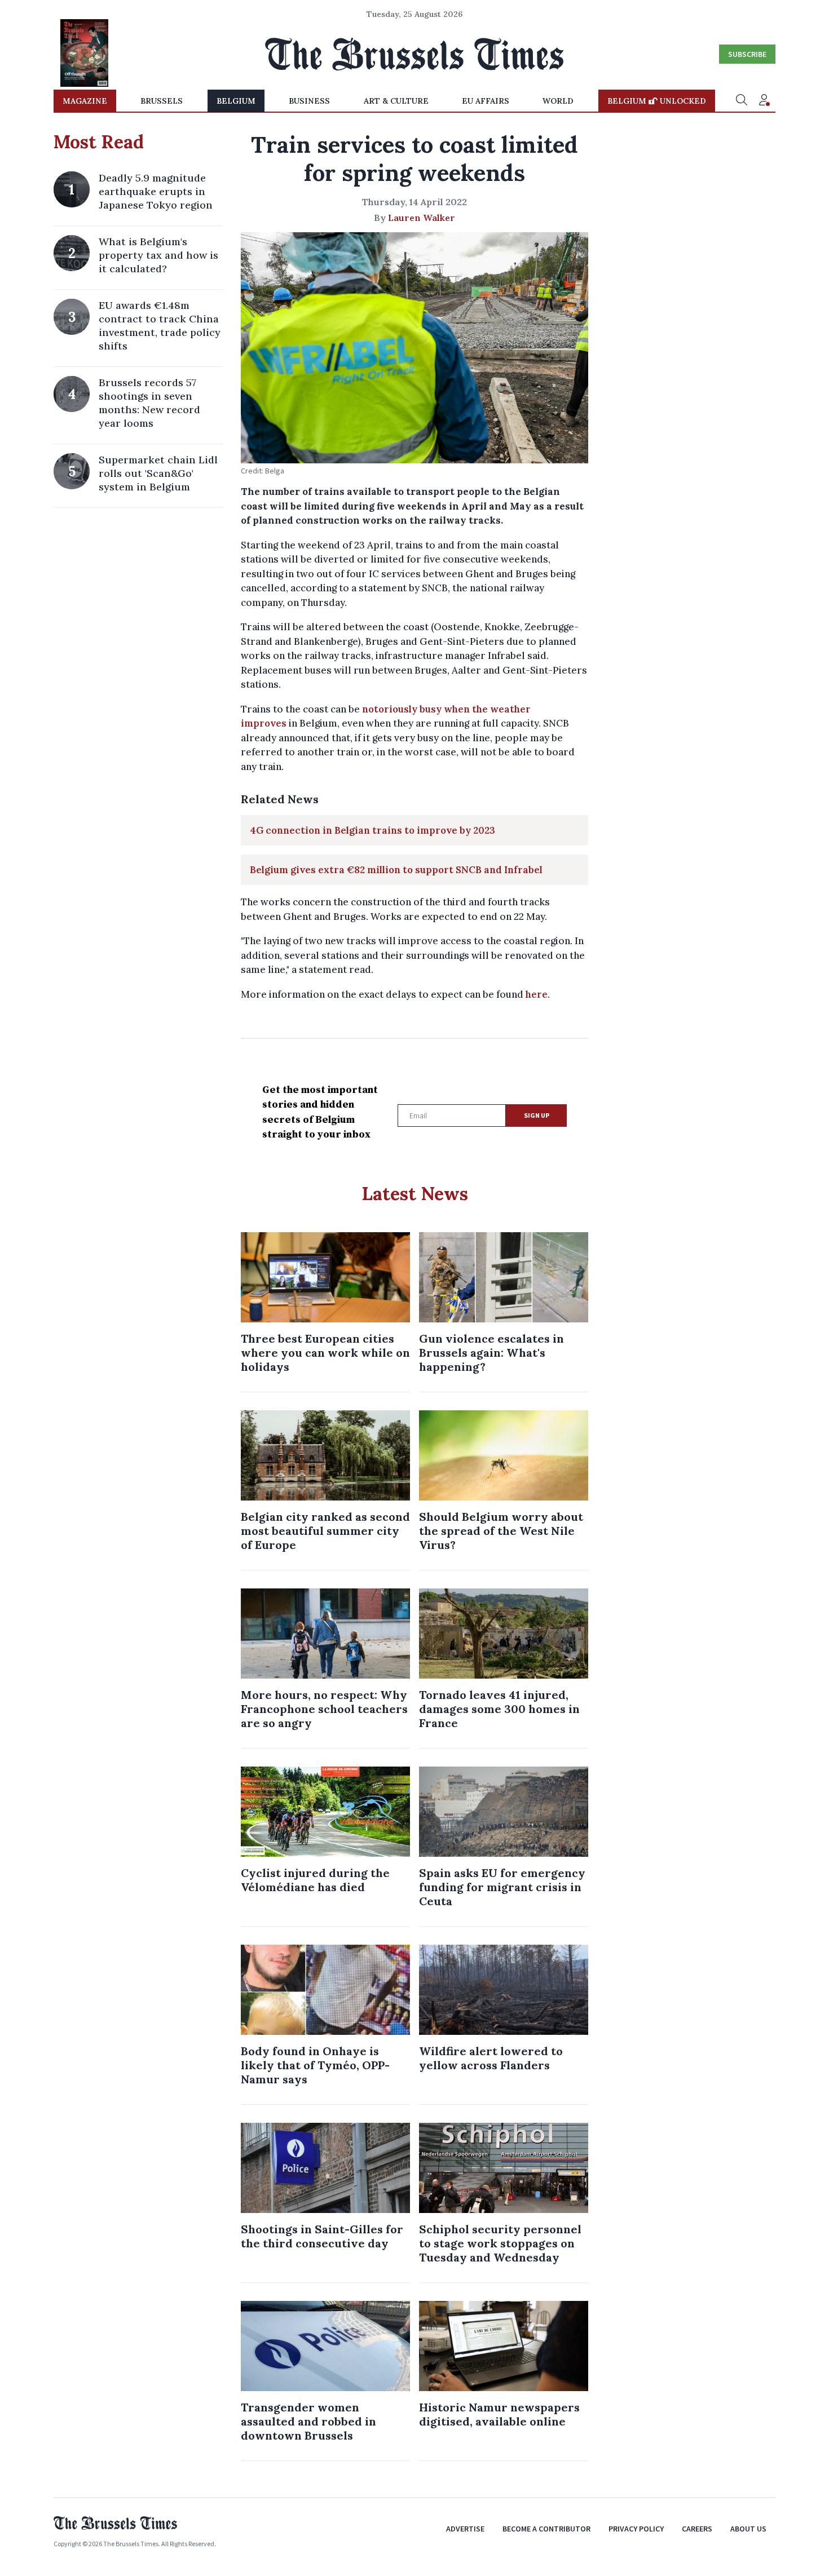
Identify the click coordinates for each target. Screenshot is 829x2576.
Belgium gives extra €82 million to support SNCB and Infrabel (396, 870)
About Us (748, 2529)
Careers (697, 2529)
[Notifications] (764, 101)
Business (309, 101)
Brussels (162, 101)
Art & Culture (396, 101)
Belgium (236, 101)
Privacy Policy (636, 2529)
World (558, 101)
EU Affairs (486, 101)
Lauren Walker (422, 218)
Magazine (85, 101)
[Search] (742, 101)
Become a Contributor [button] (546, 2529)
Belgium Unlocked (657, 101)
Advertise (465, 2529)
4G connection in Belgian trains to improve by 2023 (372, 830)
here (537, 994)
